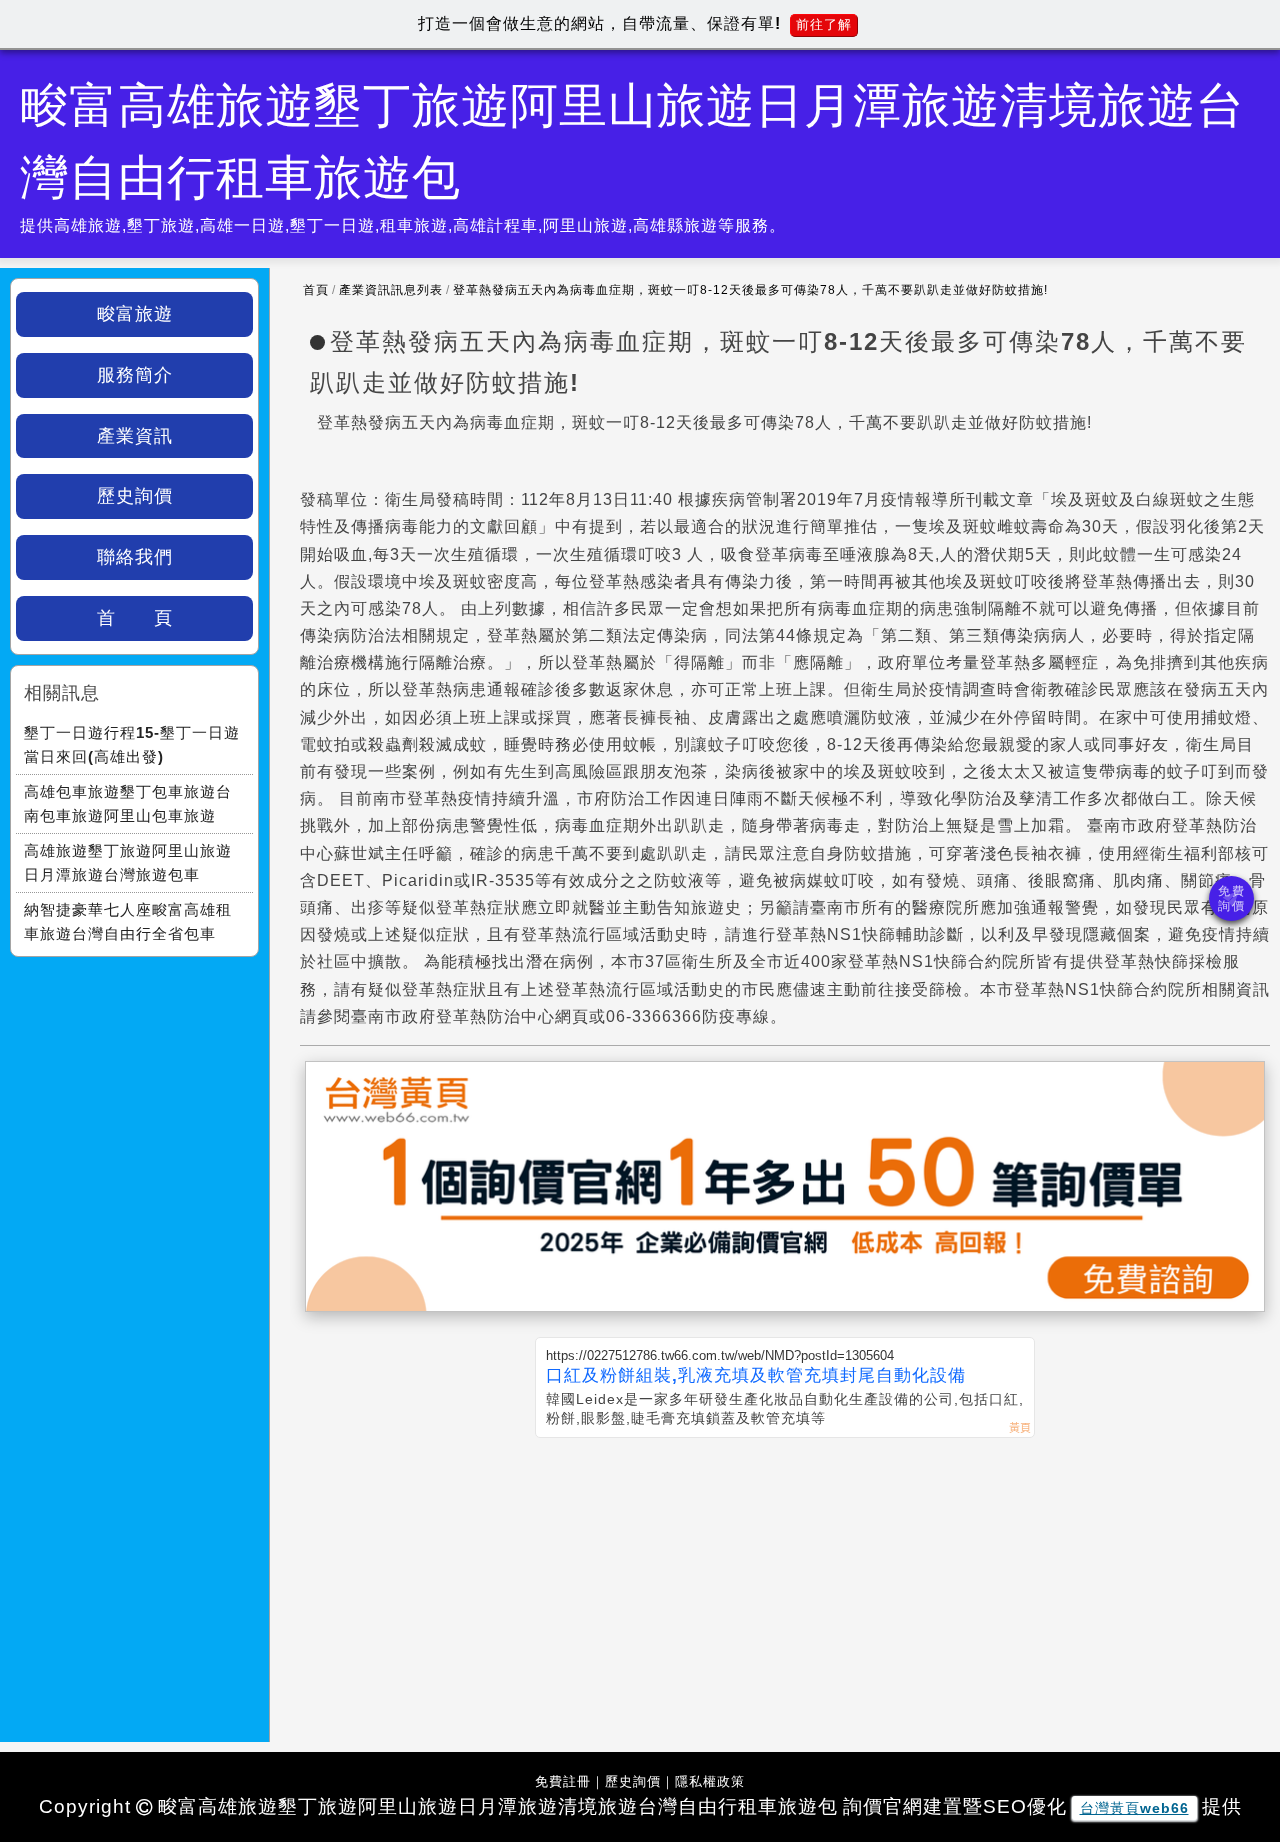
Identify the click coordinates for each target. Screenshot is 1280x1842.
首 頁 (135, 618)
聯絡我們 (135, 557)
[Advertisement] (785, 1588)
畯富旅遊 (135, 314)
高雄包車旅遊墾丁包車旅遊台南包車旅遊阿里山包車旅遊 (128, 803)
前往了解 (824, 24)
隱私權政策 (710, 1781)
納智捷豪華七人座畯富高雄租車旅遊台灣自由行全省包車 (128, 921)
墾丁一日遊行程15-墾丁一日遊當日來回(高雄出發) (132, 744)
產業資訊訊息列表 (391, 290)
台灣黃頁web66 (1134, 1808)
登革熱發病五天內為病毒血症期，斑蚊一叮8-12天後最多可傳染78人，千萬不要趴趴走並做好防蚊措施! (750, 290)
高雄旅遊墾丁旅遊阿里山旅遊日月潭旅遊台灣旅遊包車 (128, 862)
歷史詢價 (135, 496)
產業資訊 (135, 436)
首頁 (316, 290)
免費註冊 (563, 1781)
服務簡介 (135, 375)
